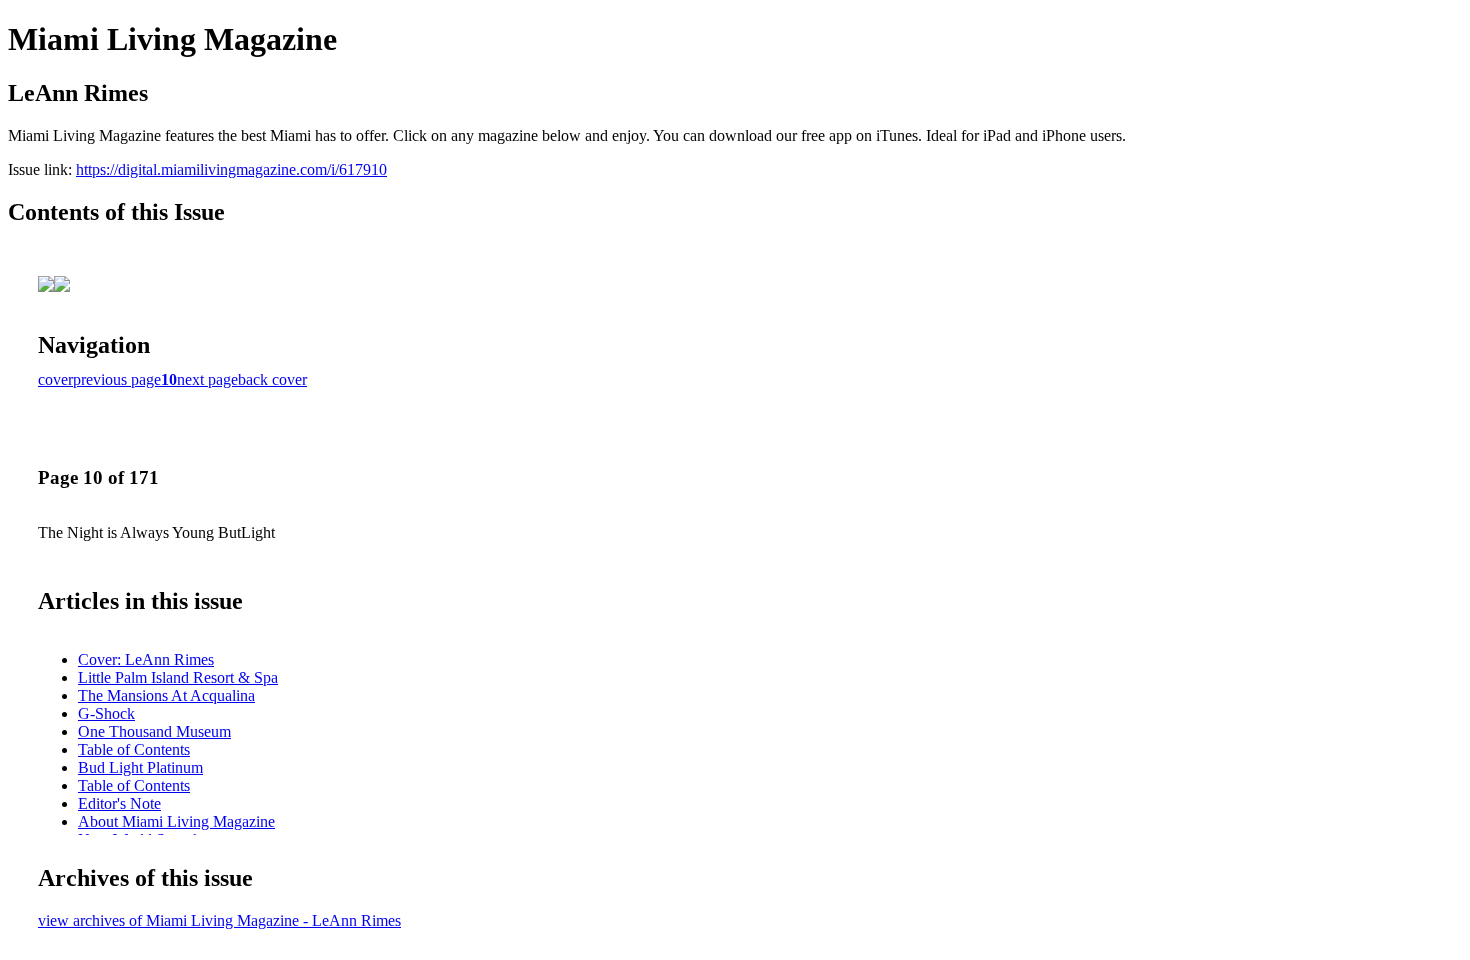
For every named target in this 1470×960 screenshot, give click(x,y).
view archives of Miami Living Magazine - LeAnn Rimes (219, 920)
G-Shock (106, 713)
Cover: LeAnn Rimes (146, 659)
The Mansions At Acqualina (166, 695)
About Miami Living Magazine (176, 821)
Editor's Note (119, 803)
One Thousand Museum (154, 731)
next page (207, 379)
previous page (117, 379)
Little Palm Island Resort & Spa (178, 677)
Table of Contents (134, 749)
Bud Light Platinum (140, 767)
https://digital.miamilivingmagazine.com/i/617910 (231, 169)
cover (55, 379)
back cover (272, 379)
